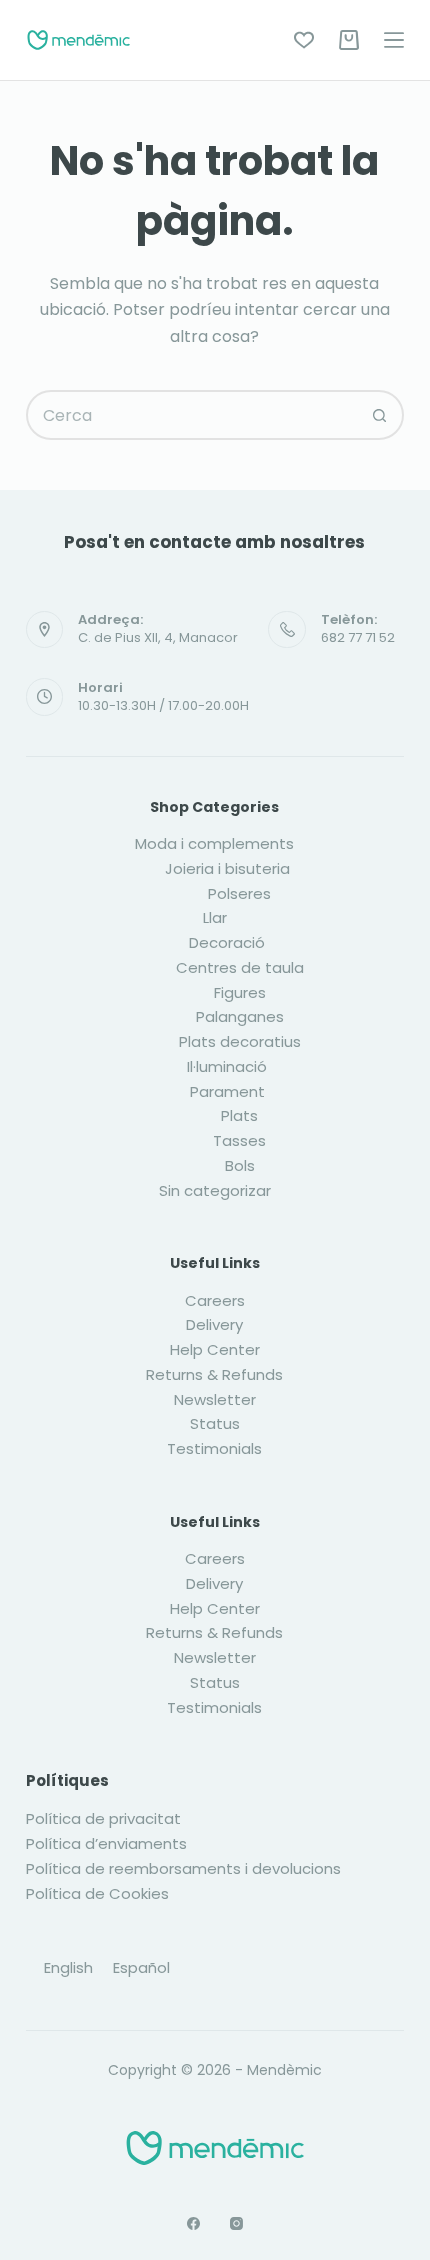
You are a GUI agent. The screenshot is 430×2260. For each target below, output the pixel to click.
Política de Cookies (97, 1893)
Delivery (214, 1324)
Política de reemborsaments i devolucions (183, 1868)
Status (215, 1423)
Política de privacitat (103, 1818)
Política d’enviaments (106, 1843)
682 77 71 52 (358, 637)
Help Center (215, 1349)
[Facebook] (193, 2223)
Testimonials (214, 1448)
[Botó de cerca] (379, 415)
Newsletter (215, 1399)
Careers (215, 1300)
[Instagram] (236, 2223)
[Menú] (394, 40)
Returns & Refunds (214, 1374)
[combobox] (192, 415)
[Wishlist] (304, 40)
